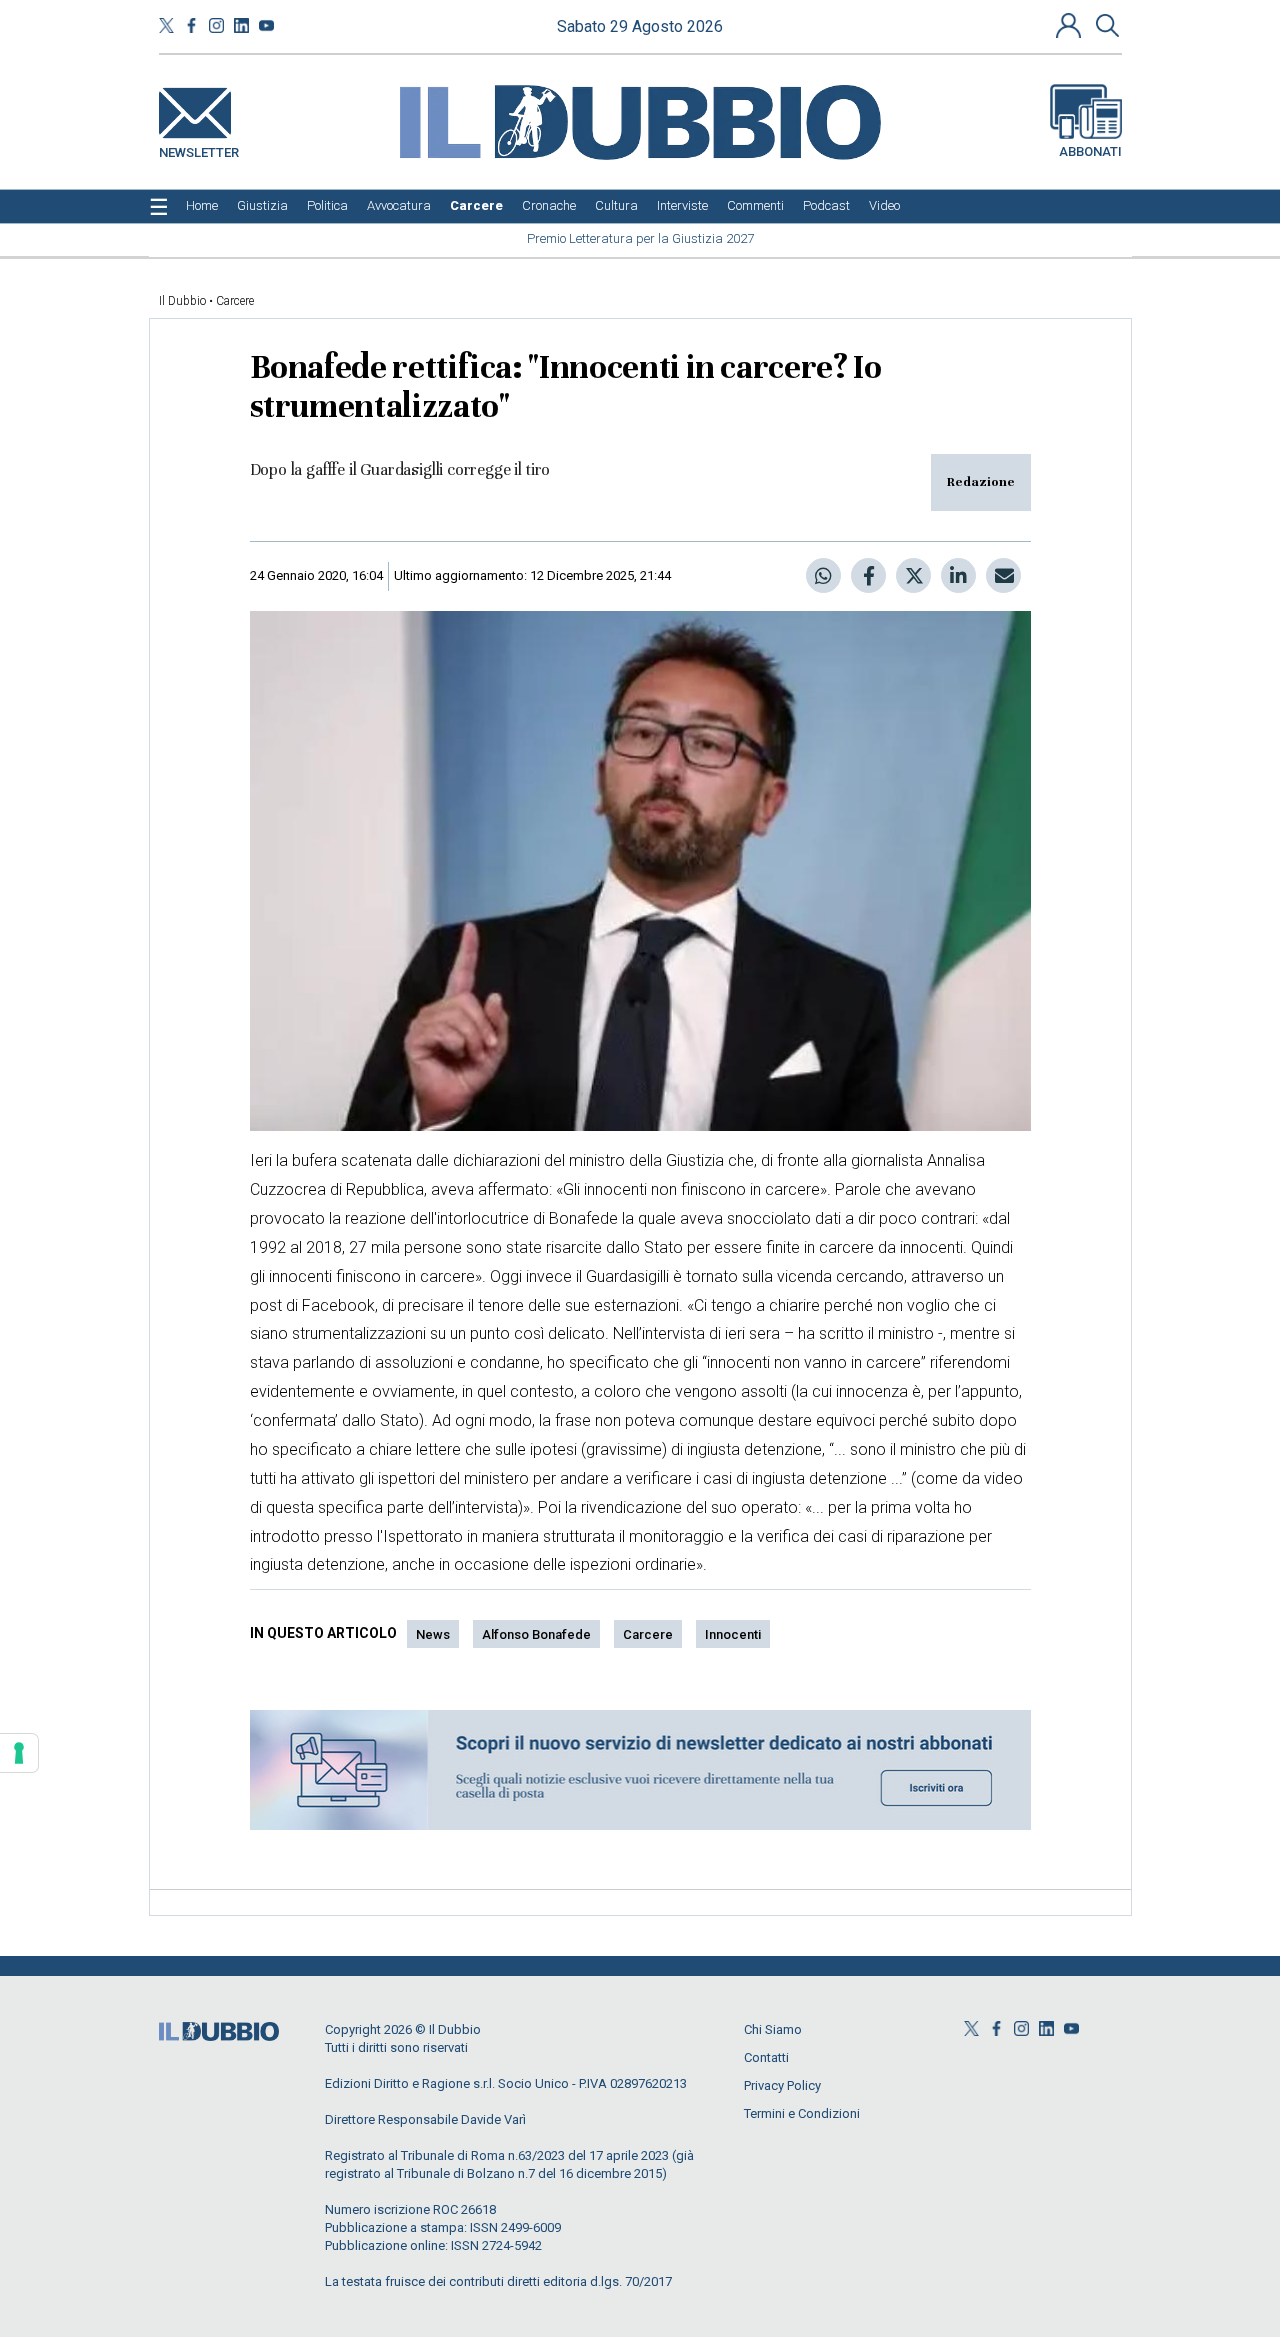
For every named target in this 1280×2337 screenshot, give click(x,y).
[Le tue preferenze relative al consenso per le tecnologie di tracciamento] (19, 1753)
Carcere (235, 301)
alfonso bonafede (536, 1634)
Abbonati (1090, 151)
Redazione (981, 482)
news (433, 1634)
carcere (648, 1634)
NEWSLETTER (199, 148)
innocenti (733, 1634)
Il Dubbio (182, 301)
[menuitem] (202, 206)
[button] (1071, 25)
